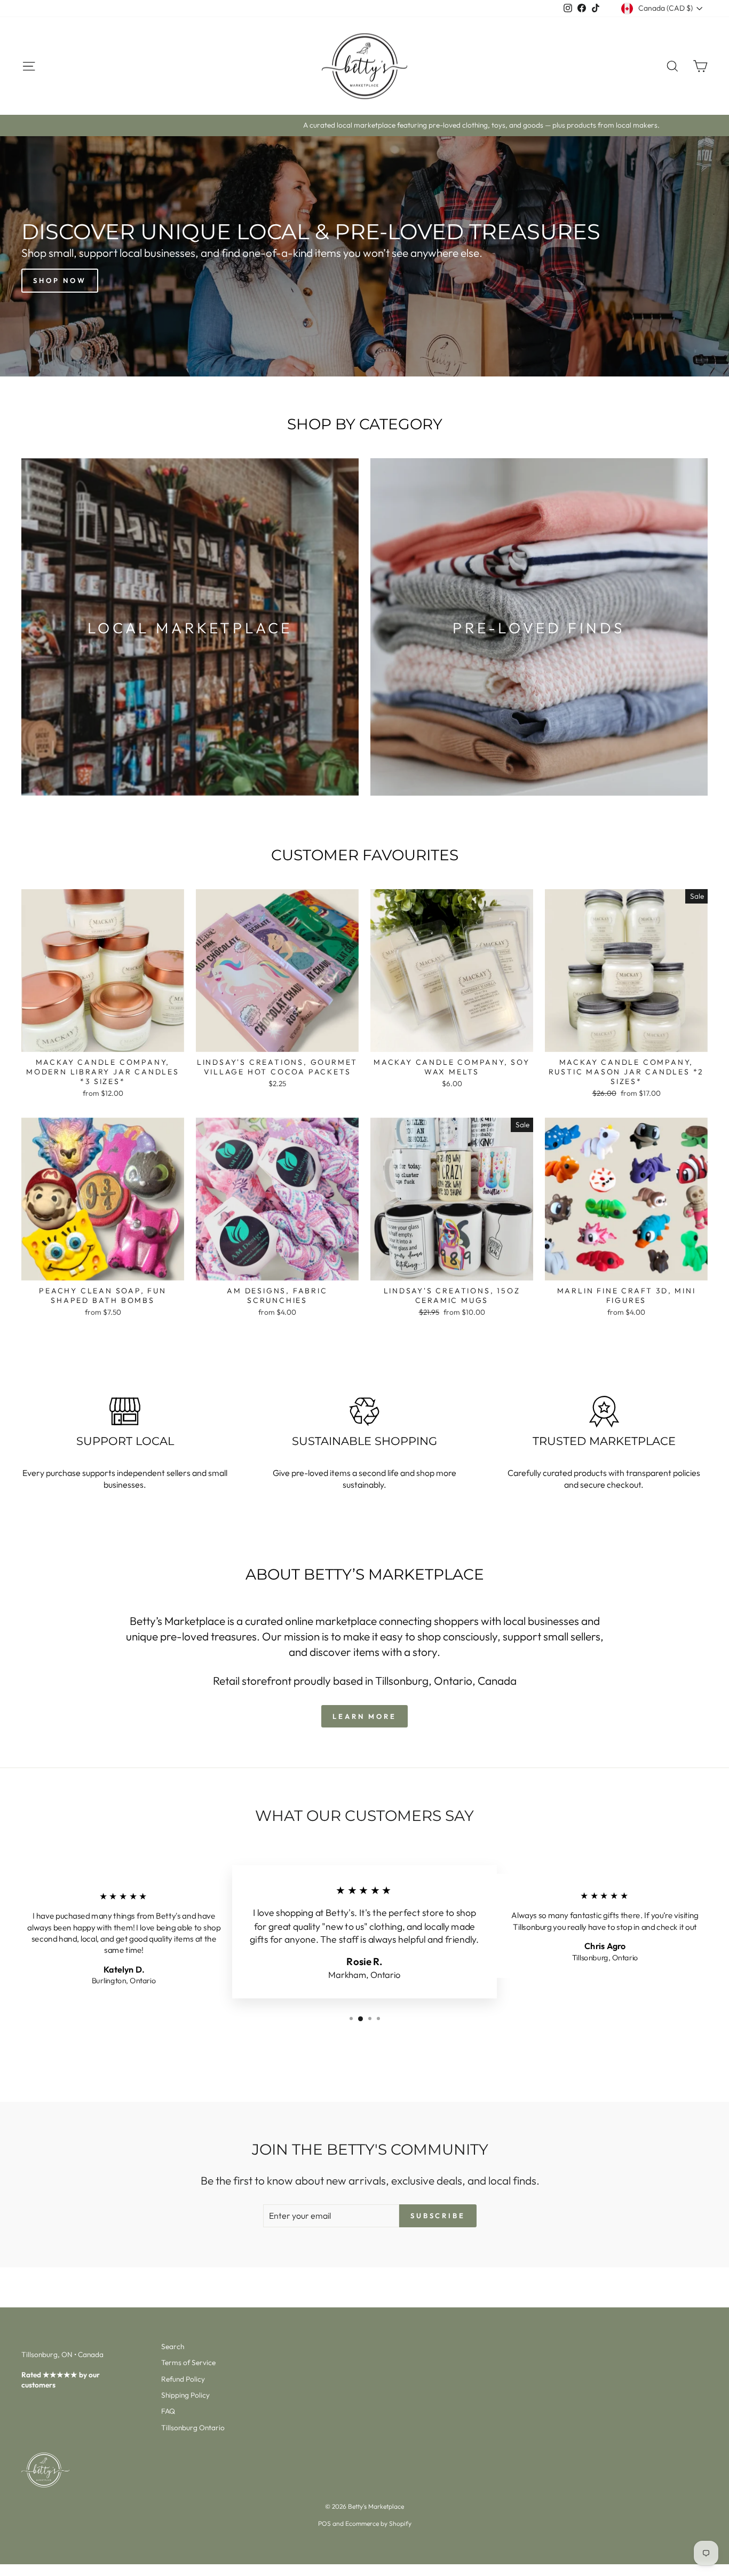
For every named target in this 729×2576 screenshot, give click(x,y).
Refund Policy (183, 2379)
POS (324, 2523)
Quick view (103, 1040)
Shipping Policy (185, 2395)
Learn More (364, 1716)
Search (173, 2346)
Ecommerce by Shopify (378, 2523)
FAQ (168, 2411)
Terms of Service (188, 2362)
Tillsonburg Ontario (193, 2428)
